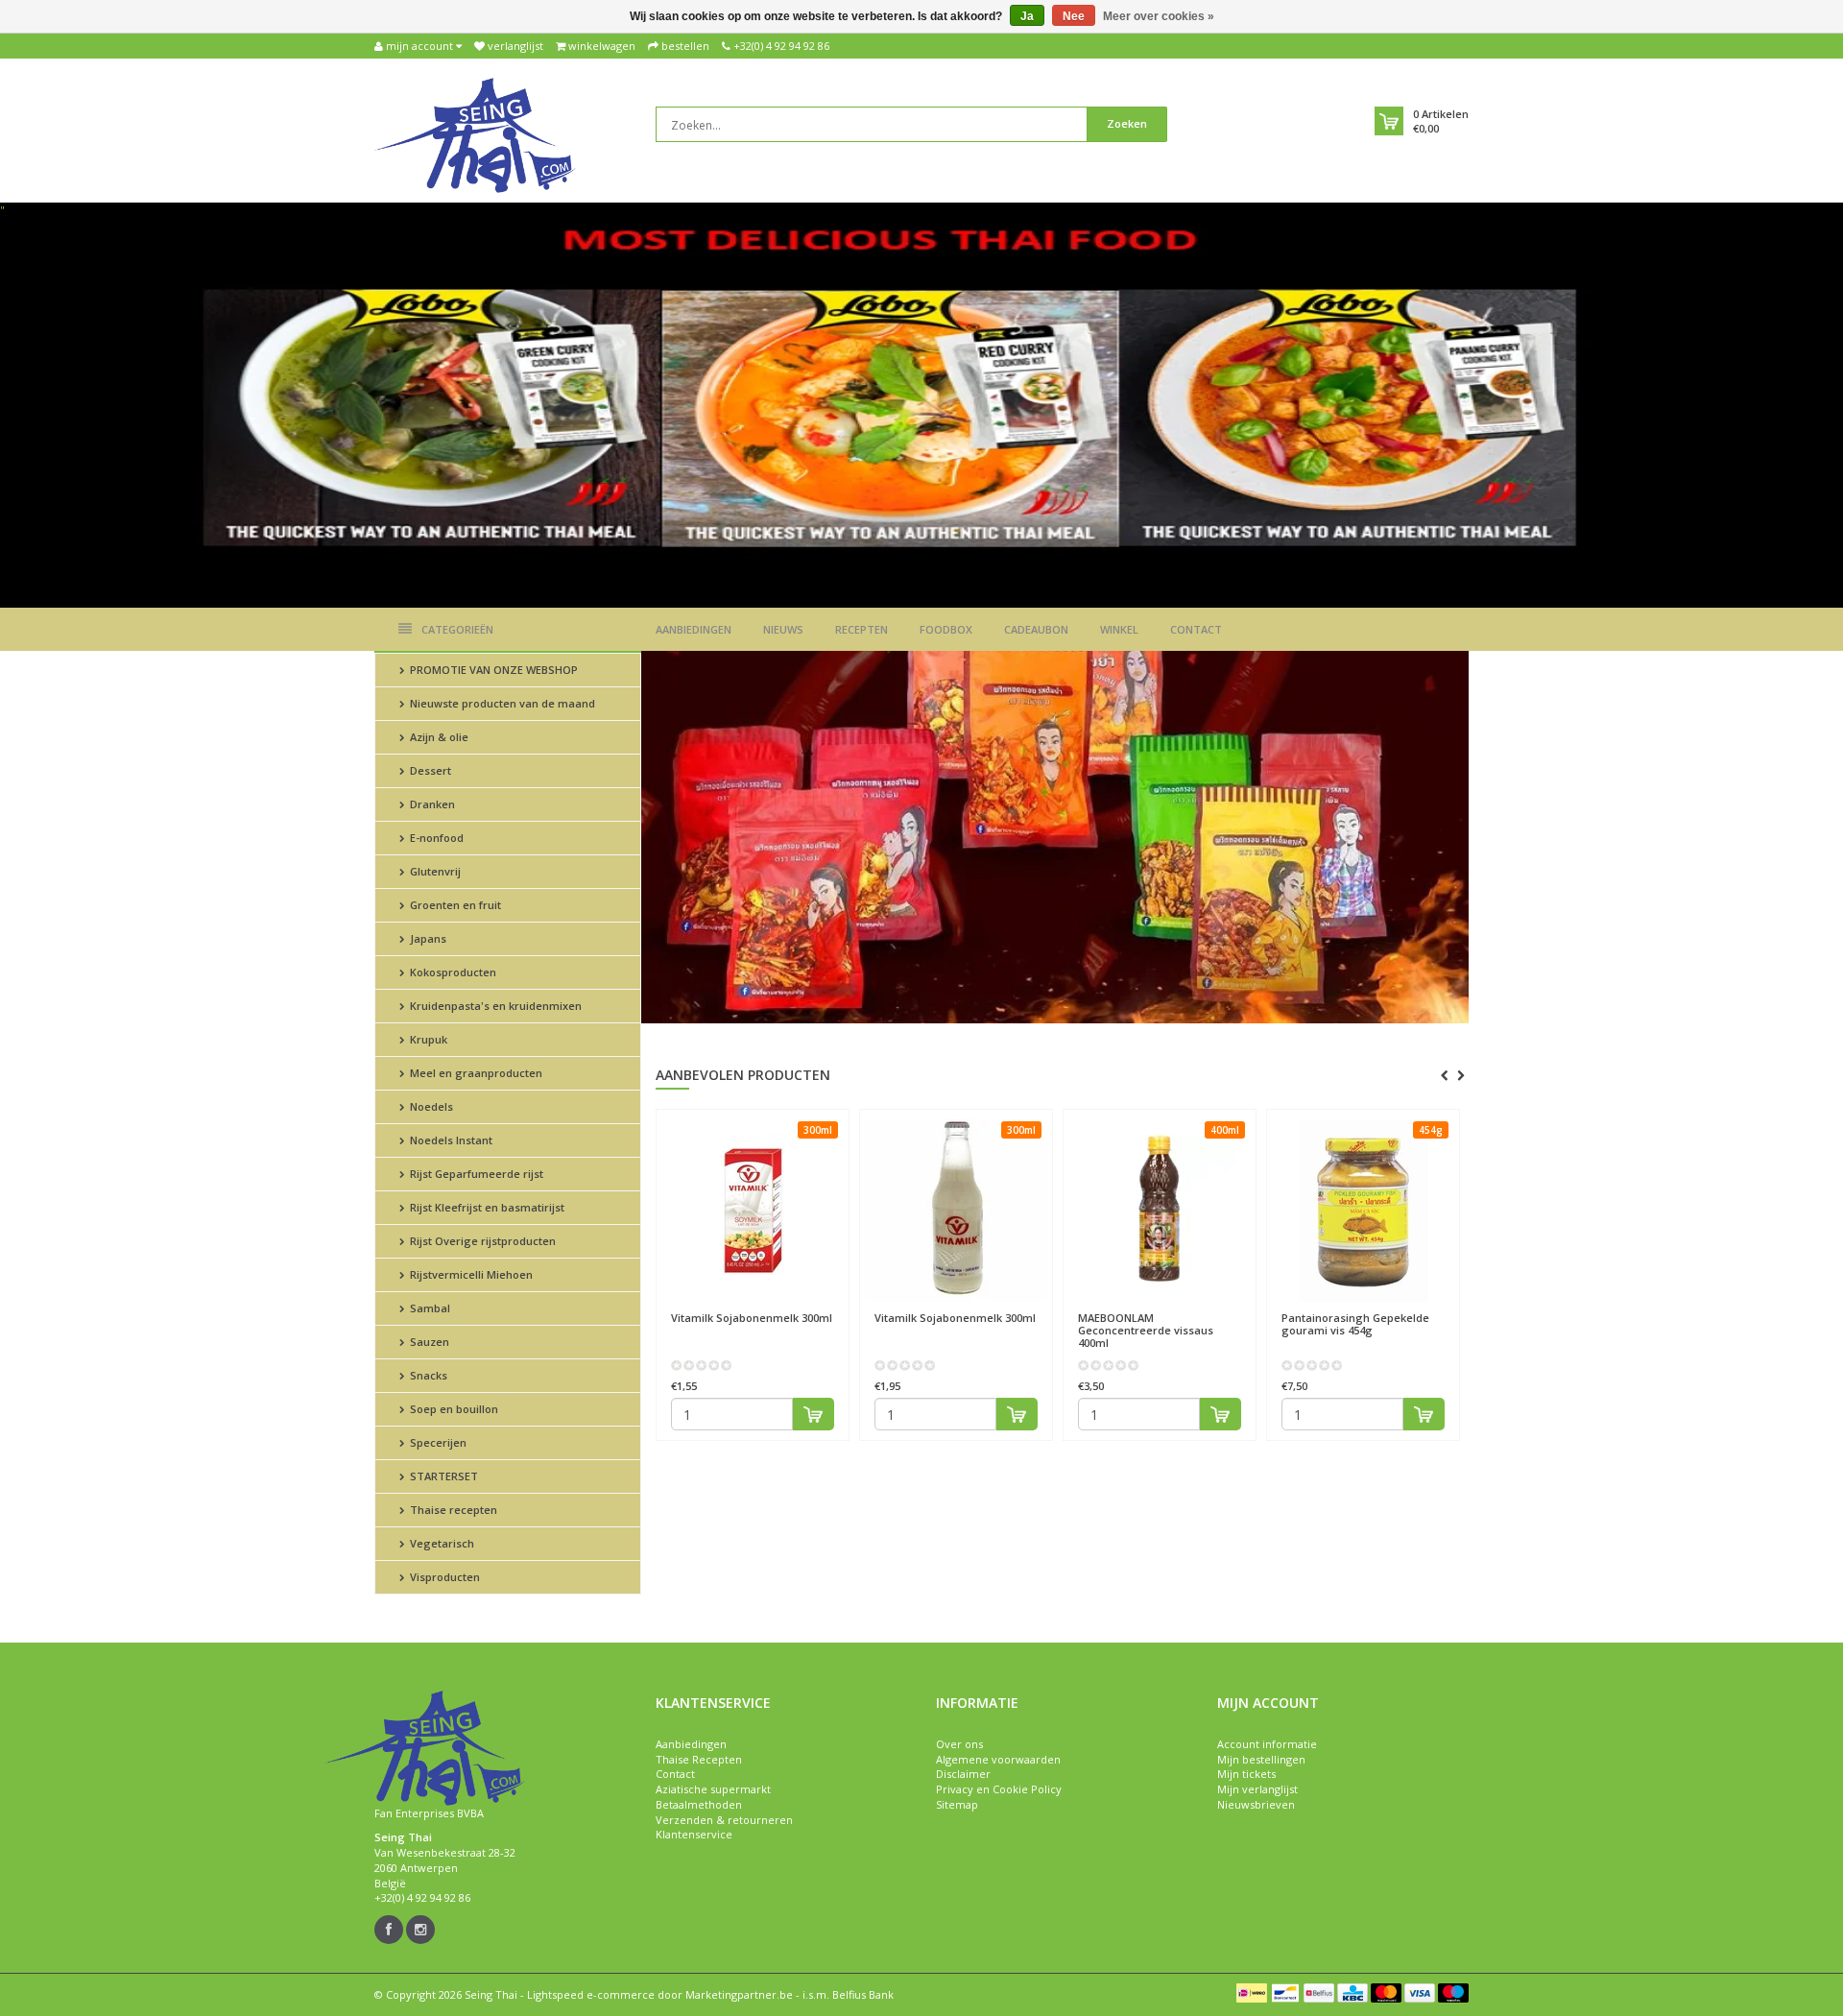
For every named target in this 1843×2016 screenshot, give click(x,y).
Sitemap (957, 1804)
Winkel (1119, 629)
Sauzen (428, 1342)
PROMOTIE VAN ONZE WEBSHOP (492, 670)
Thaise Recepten (699, 1759)
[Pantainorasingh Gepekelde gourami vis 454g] (1363, 1211)
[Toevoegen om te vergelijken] (825, 1308)
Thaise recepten (452, 1510)
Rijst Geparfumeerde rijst (475, 1174)
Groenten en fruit (454, 905)
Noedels (430, 1106)
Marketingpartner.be (739, 1994)
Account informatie (1267, 1744)
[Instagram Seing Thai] (420, 1930)
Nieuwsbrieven (1256, 1804)
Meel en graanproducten (475, 1073)
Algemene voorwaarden (998, 1759)
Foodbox (946, 629)
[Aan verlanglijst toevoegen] (790, 1308)
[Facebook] (389, 1930)
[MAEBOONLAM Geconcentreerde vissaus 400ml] (1160, 1211)
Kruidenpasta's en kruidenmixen (494, 1006)
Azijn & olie (438, 737)
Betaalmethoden (699, 1804)
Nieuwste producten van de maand (501, 703)
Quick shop (712, 1308)
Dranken (431, 804)
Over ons (959, 1744)
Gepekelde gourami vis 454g (1355, 1324)
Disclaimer (963, 1774)
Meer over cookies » (1159, 16)
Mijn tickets (1246, 1774)
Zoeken (1127, 123)
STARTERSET (443, 1476)
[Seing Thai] (475, 134)
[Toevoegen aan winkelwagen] (814, 1414)
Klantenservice (694, 1834)
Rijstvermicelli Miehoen (470, 1274)
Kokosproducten (452, 972)
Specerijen (437, 1442)
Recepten (862, 629)
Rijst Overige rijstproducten (481, 1241)
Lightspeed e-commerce (591, 1994)
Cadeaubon (1036, 629)
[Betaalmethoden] (1252, 1993)
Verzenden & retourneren (724, 1820)
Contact (1196, 629)
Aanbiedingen (694, 629)
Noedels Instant (450, 1140)
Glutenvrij (434, 871)
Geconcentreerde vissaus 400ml (1146, 1330)
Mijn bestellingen (1261, 1759)
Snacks (427, 1375)
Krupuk (427, 1039)
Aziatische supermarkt (713, 1789)
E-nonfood (435, 838)
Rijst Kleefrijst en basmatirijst (486, 1207)
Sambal (429, 1308)
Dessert (429, 770)
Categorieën (457, 629)
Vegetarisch (441, 1543)
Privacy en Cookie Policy (999, 1789)
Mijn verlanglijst (1257, 1789)
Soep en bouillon (453, 1409)
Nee (1074, 16)
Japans (427, 938)
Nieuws (783, 629)
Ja (1027, 16)
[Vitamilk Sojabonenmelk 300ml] (753, 1211)
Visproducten (443, 1577)
